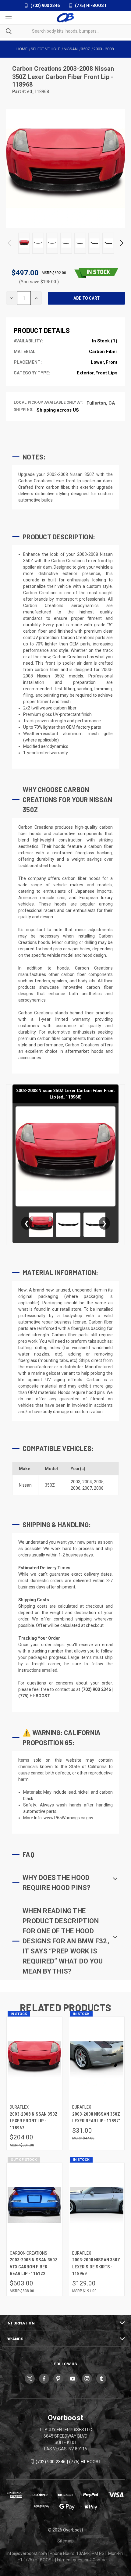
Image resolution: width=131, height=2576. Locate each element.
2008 (99, 1488)
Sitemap (65, 2541)
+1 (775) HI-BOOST (36, 2560)
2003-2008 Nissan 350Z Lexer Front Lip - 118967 (34, 2121)
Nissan (25, 1485)
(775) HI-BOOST (90, 5)
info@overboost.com (27, 2553)
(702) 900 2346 (45, 5)
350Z (50, 1485)
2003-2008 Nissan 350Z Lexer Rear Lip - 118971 (97, 2118)
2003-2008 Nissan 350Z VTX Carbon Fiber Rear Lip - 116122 (34, 2267)
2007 (87, 1488)
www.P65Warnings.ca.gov (68, 1818)
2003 (76, 1482)
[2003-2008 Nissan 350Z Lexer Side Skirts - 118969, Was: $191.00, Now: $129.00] (97, 2205)
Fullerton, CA (101, 403)
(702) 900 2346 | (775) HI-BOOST (68, 2462)
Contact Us (103, 2560)
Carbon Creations (38, 69)
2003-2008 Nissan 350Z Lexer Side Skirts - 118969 (96, 2267)
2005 (99, 1482)
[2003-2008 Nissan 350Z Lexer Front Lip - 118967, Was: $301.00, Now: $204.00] (34, 2059)
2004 (87, 1482)
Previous (10, 243)
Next (121, 243)
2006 (76, 1488)
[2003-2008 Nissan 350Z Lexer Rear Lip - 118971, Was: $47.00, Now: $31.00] (97, 2059)
